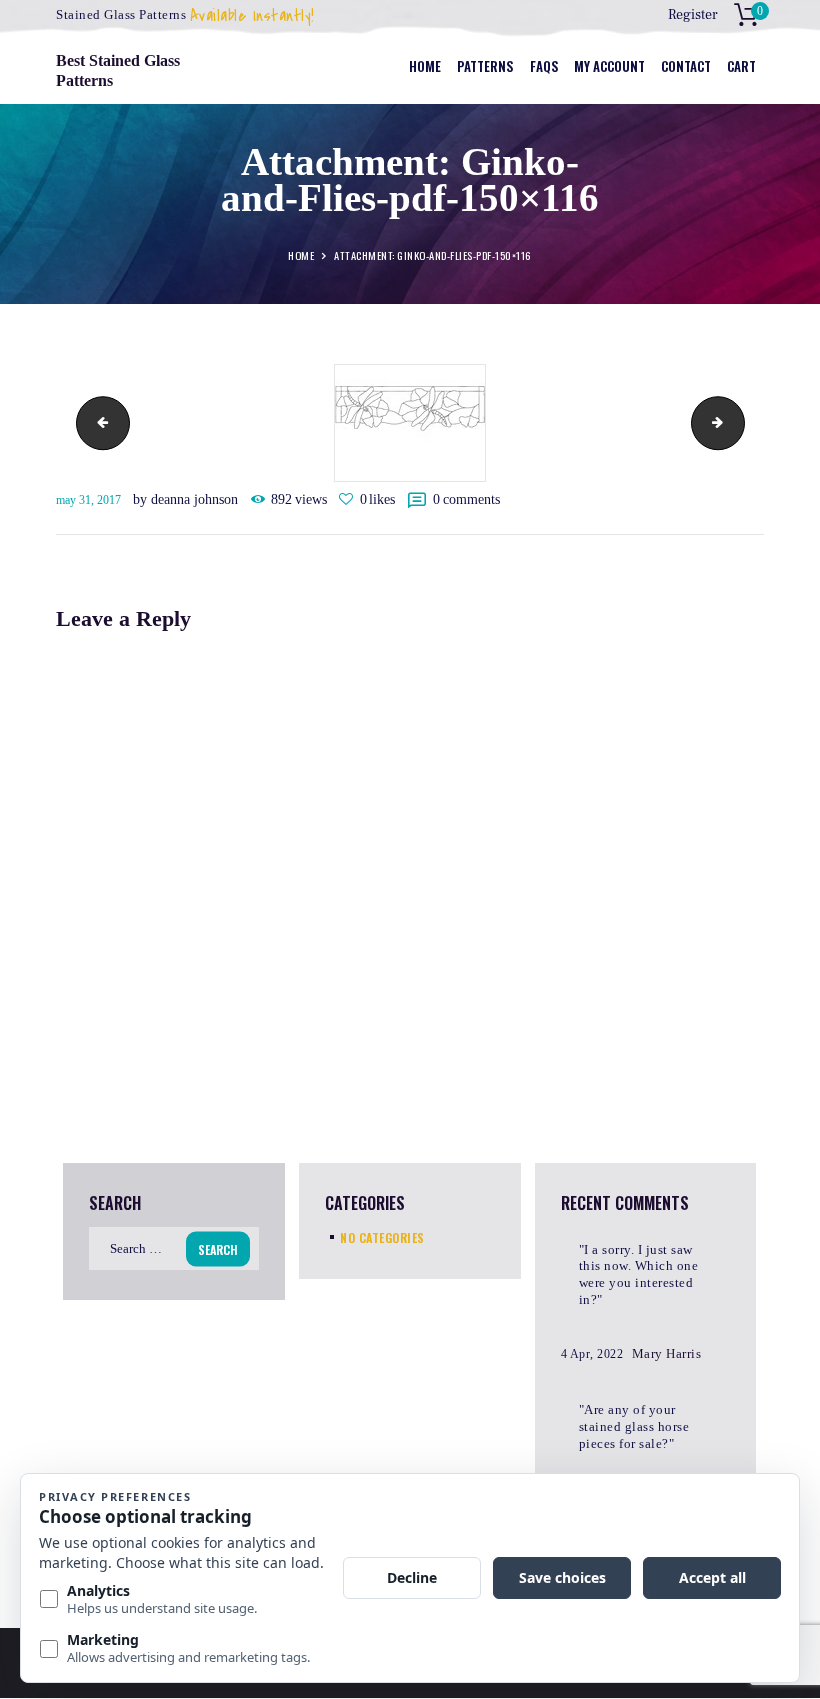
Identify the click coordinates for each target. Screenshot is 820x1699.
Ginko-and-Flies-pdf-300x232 (738, 422)
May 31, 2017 (88, 500)
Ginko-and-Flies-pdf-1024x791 (97, 422)
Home (301, 256)
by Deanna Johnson (187, 499)
